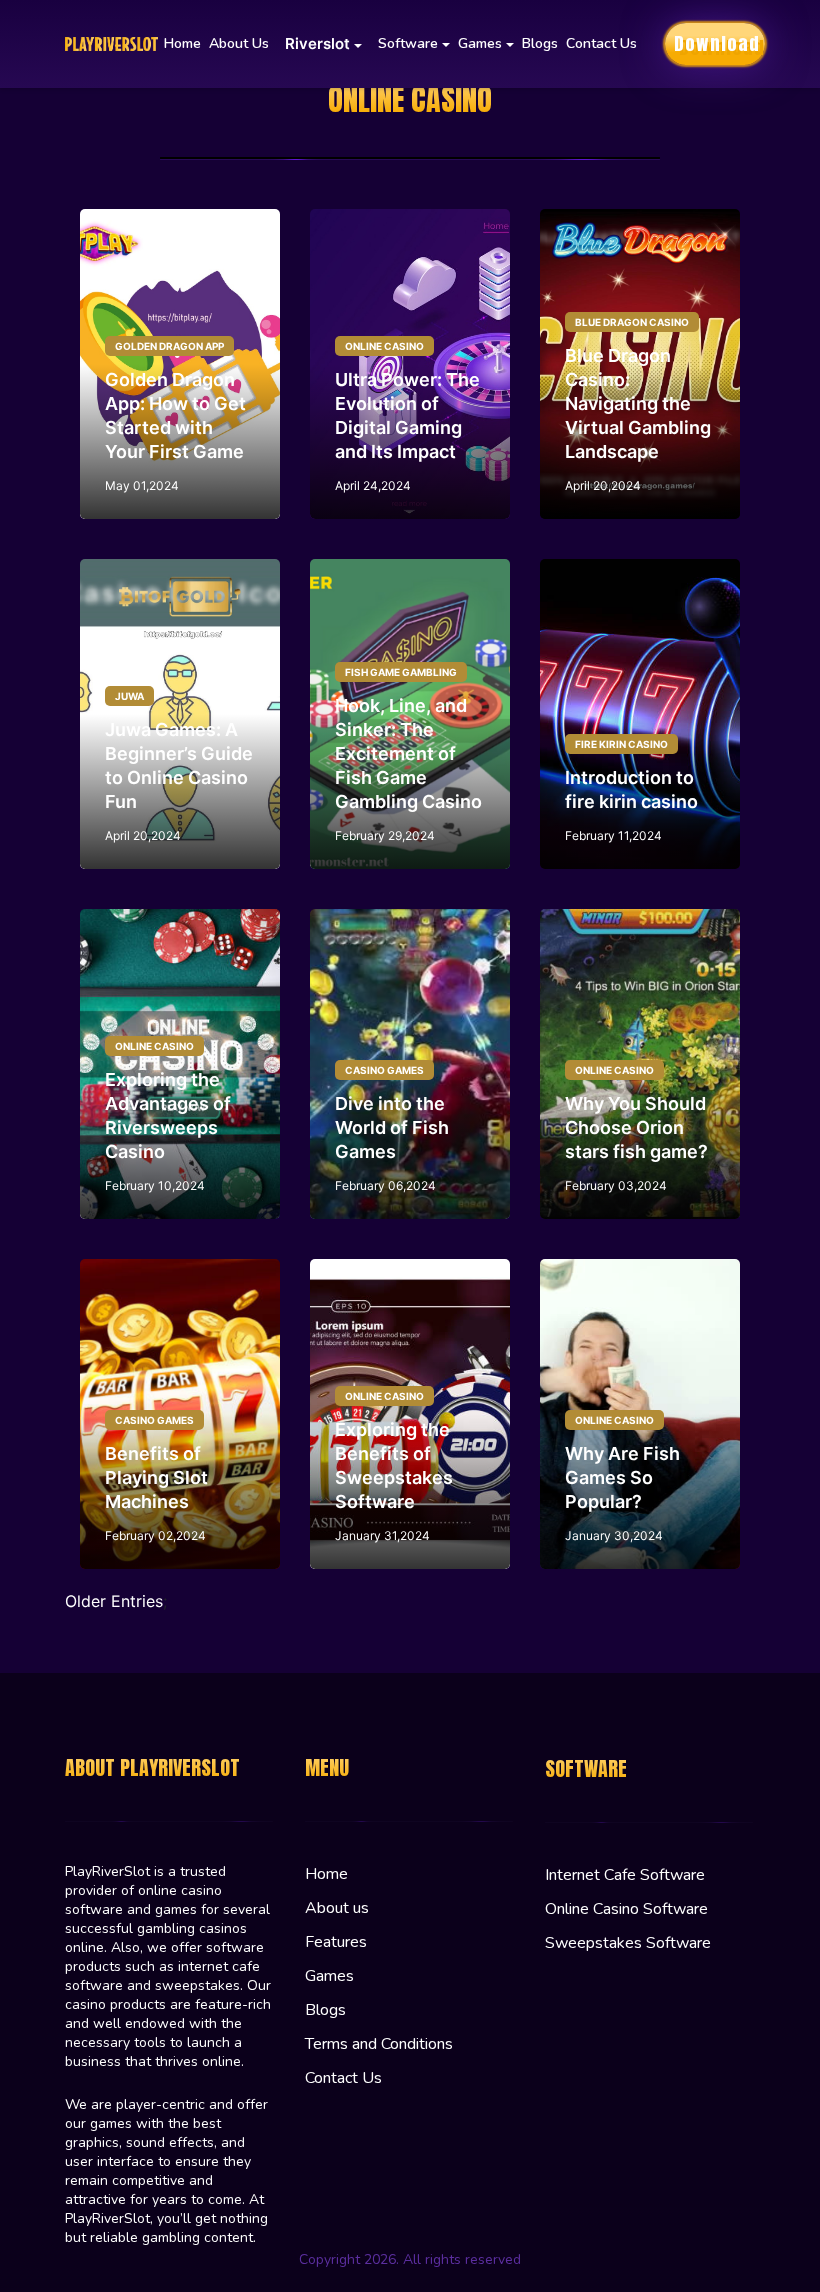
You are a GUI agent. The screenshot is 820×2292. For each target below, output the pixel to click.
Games (329, 1976)
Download (717, 43)
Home (182, 43)
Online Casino (384, 346)
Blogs (540, 43)
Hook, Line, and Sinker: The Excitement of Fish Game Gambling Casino (408, 753)
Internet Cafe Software (625, 1875)
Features (336, 1942)
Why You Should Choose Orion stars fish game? (636, 1127)
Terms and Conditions (379, 2044)
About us (239, 43)
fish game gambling (401, 672)
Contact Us (601, 43)
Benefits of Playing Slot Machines (156, 1477)
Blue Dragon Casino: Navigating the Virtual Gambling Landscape (638, 403)
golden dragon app (169, 346)
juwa (129, 696)
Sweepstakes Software (628, 1943)
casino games (384, 1070)
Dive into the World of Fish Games (392, 1127)
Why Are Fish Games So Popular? (622, 1477)
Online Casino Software (626, 1909)
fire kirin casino (621, 744)
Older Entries (114, 1601)
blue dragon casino (632, 322)
